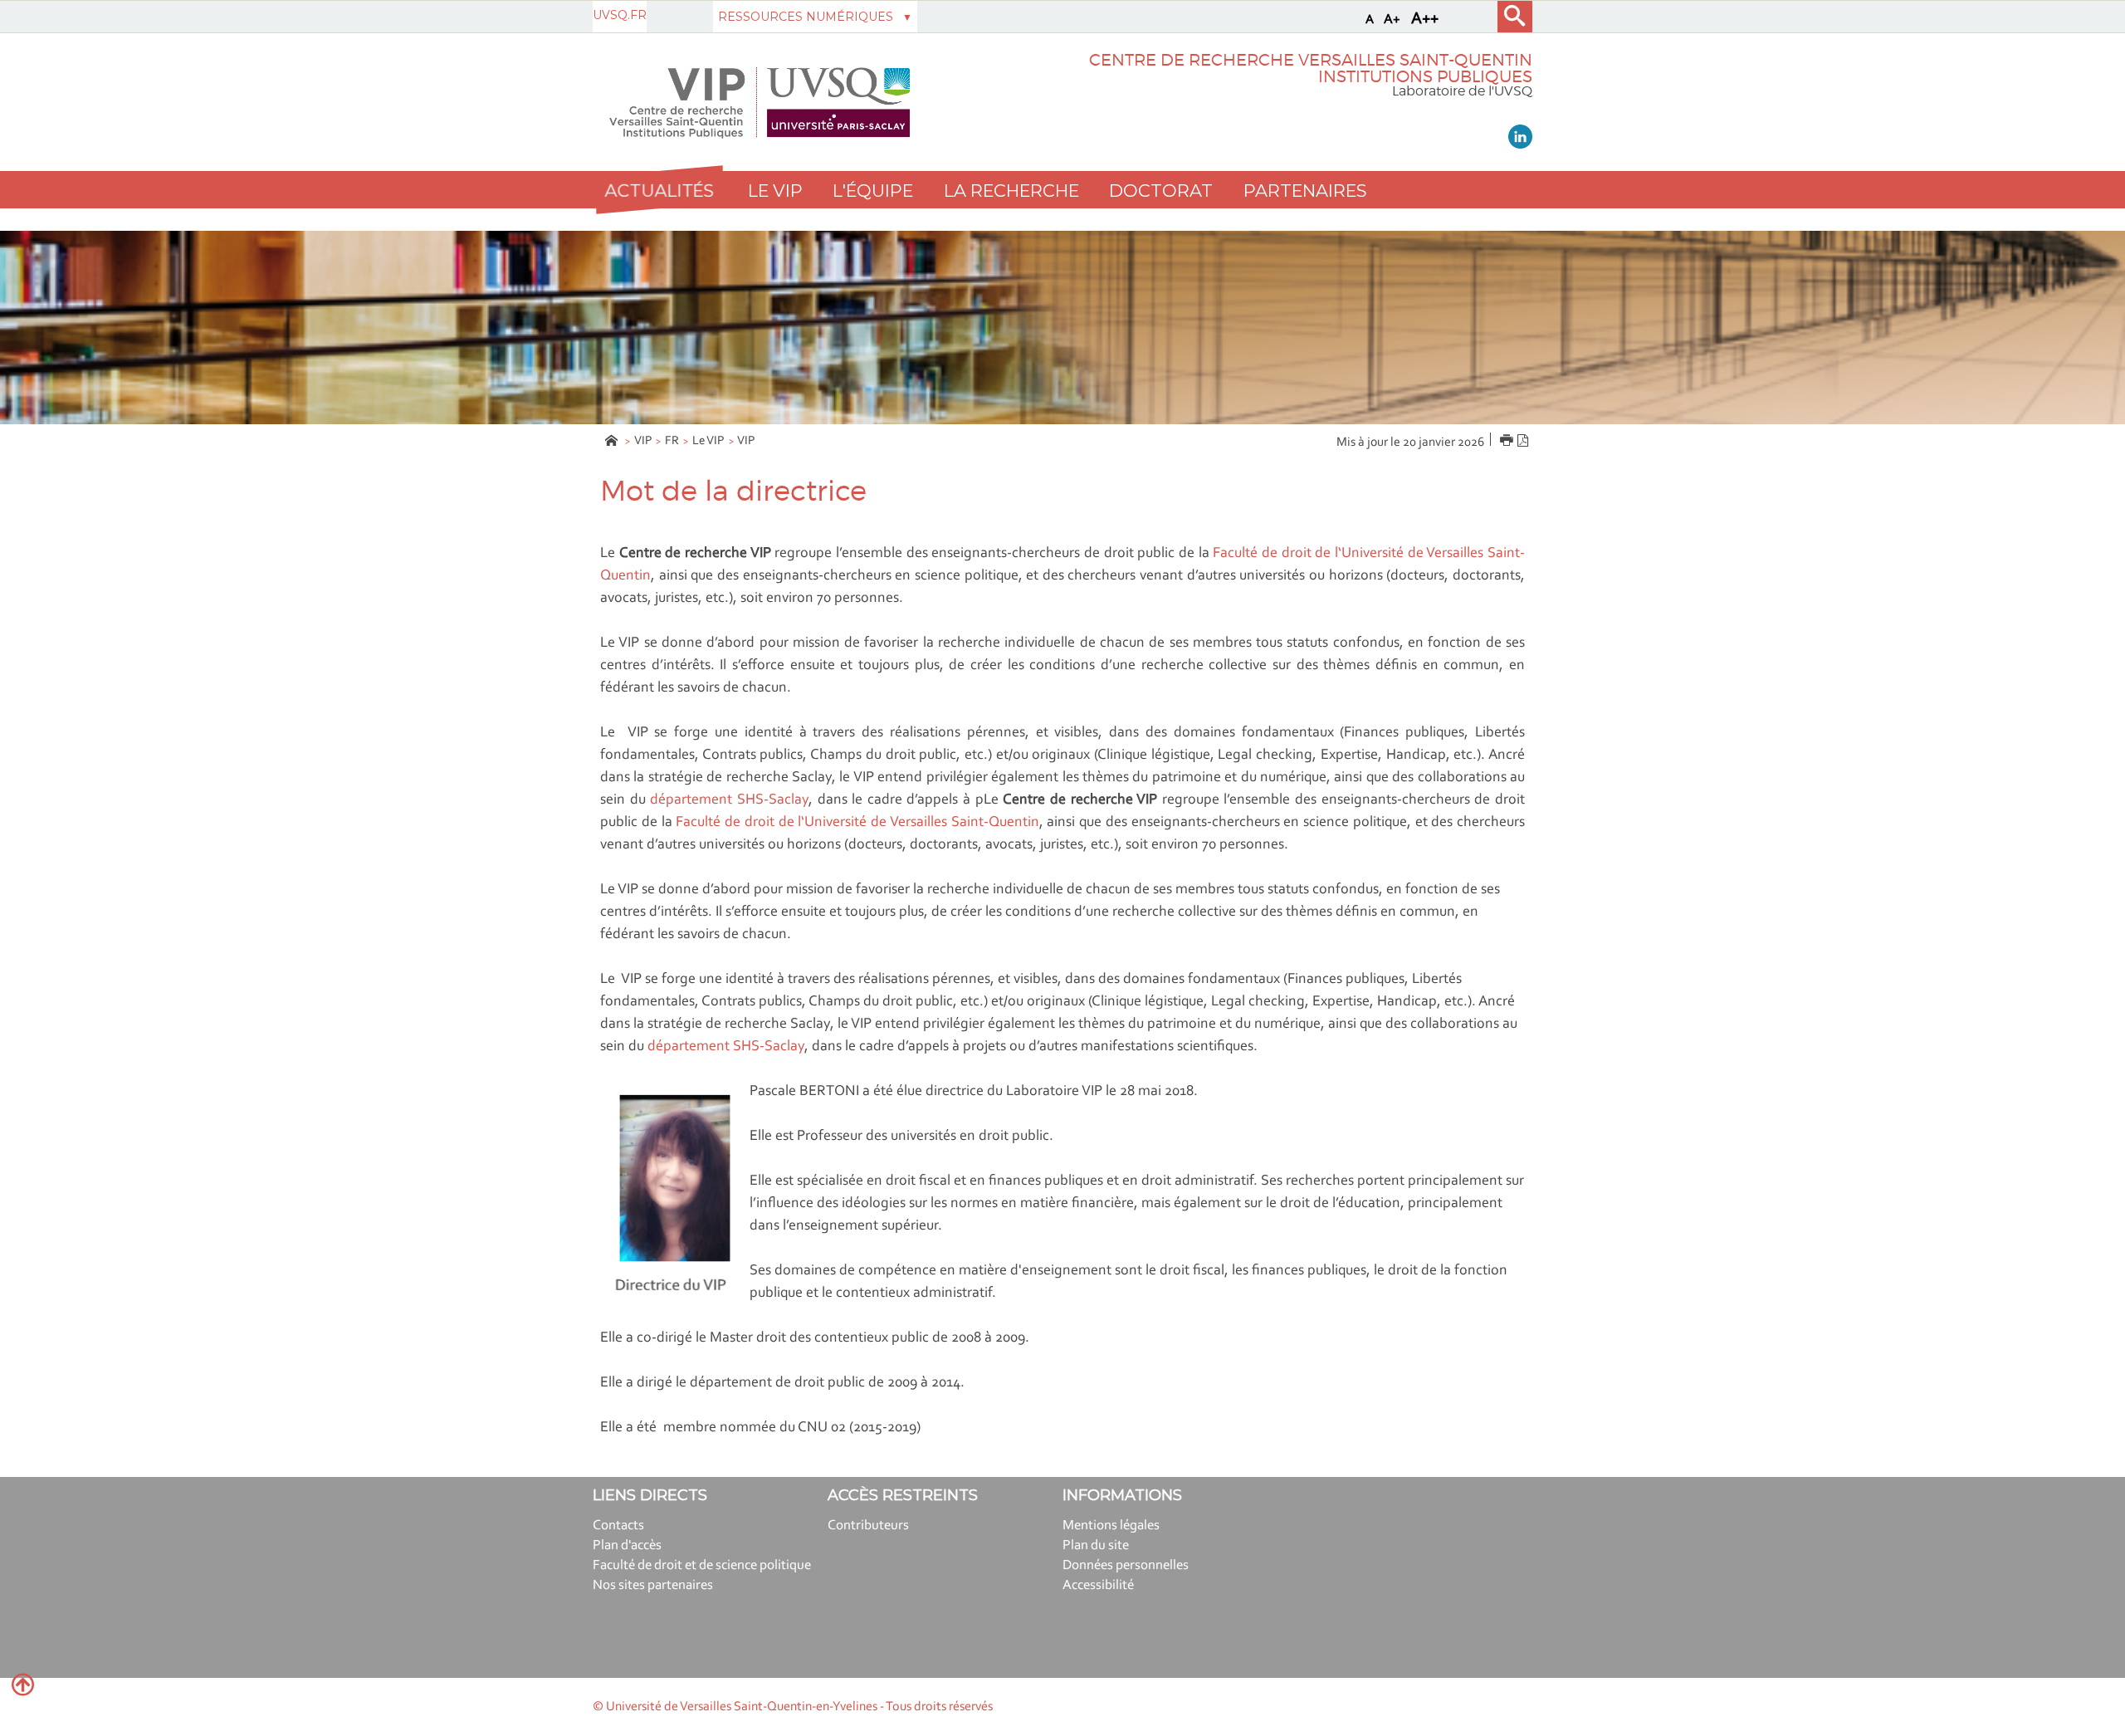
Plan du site (1096, 1545)
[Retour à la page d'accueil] (760, 103)
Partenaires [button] (1305, 191)
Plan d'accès (627, 1545)
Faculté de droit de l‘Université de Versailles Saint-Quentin (857, 823)
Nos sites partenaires (653, 1585)
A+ (1392, 20)
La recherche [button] (1011, 191)
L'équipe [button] (873, 191)
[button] (659, 190)
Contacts (618, 1526)
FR (672, 441)
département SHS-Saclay (729, 800)
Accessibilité (1098, 1585)
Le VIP (708, 441)
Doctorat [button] (1161, 191)
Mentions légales (1111, 1526)
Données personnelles (1126, 1565)
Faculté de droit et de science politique (702, 1565)
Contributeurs (868, 1526)
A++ (1425, 19)
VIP (643, 441)
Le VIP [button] (775, 191)
